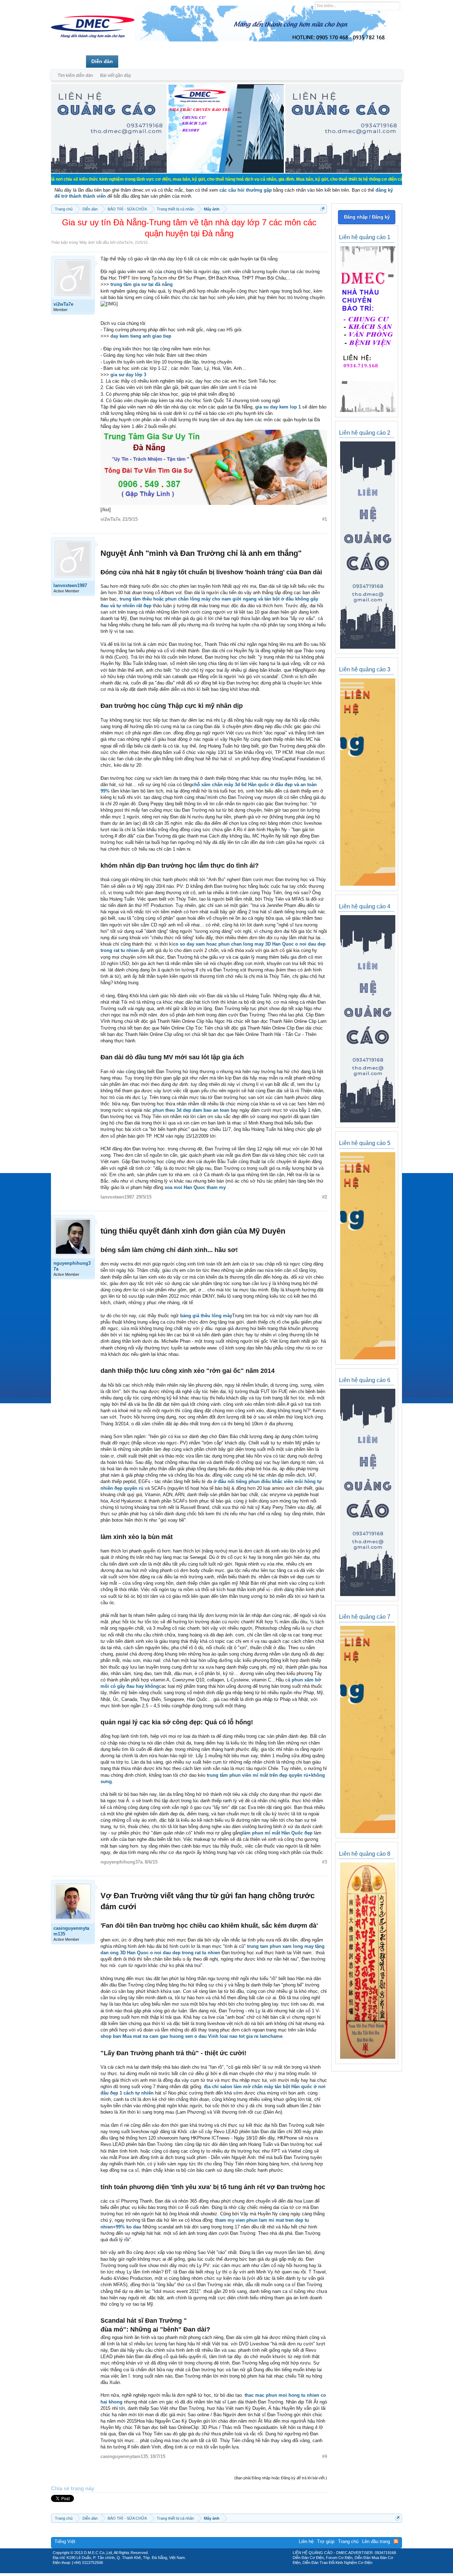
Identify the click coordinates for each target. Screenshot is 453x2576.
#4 (325, 2456)
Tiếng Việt (65, 2541)
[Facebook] (211, 2571)
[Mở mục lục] (323, 209)
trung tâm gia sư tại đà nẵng (142, 284)
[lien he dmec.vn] (109, 171)
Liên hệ (306, 2541)
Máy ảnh (87, 242)
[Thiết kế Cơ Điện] (234, 2571)
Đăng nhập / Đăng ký (367, 217)
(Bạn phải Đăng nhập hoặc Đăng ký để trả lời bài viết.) (281, 2478)
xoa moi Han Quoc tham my (196, 1187)
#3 (325, 1862)
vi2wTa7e (125, 242)
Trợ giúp (326, 2541)
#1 (325, 519)
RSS (396, 2541)
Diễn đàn (102, 61)
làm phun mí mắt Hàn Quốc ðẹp (277, 1833)
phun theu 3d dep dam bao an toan (190, 1110)
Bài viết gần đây (116, 75)
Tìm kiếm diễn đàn (75, 75)
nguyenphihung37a (72, 1266)
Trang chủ (68, 61)
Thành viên (137, 61)
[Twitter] (224, 2571)
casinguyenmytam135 (71, 1931)
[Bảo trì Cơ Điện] (245, 2571)
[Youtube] (256, 2571)
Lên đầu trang (376, 2541)
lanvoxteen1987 (70, 585)
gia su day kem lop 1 (278, 407)
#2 (325, 1197)
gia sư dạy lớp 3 (128, 375)
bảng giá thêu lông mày (206, 1316)
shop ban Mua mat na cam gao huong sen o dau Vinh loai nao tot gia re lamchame (191, 2036)
